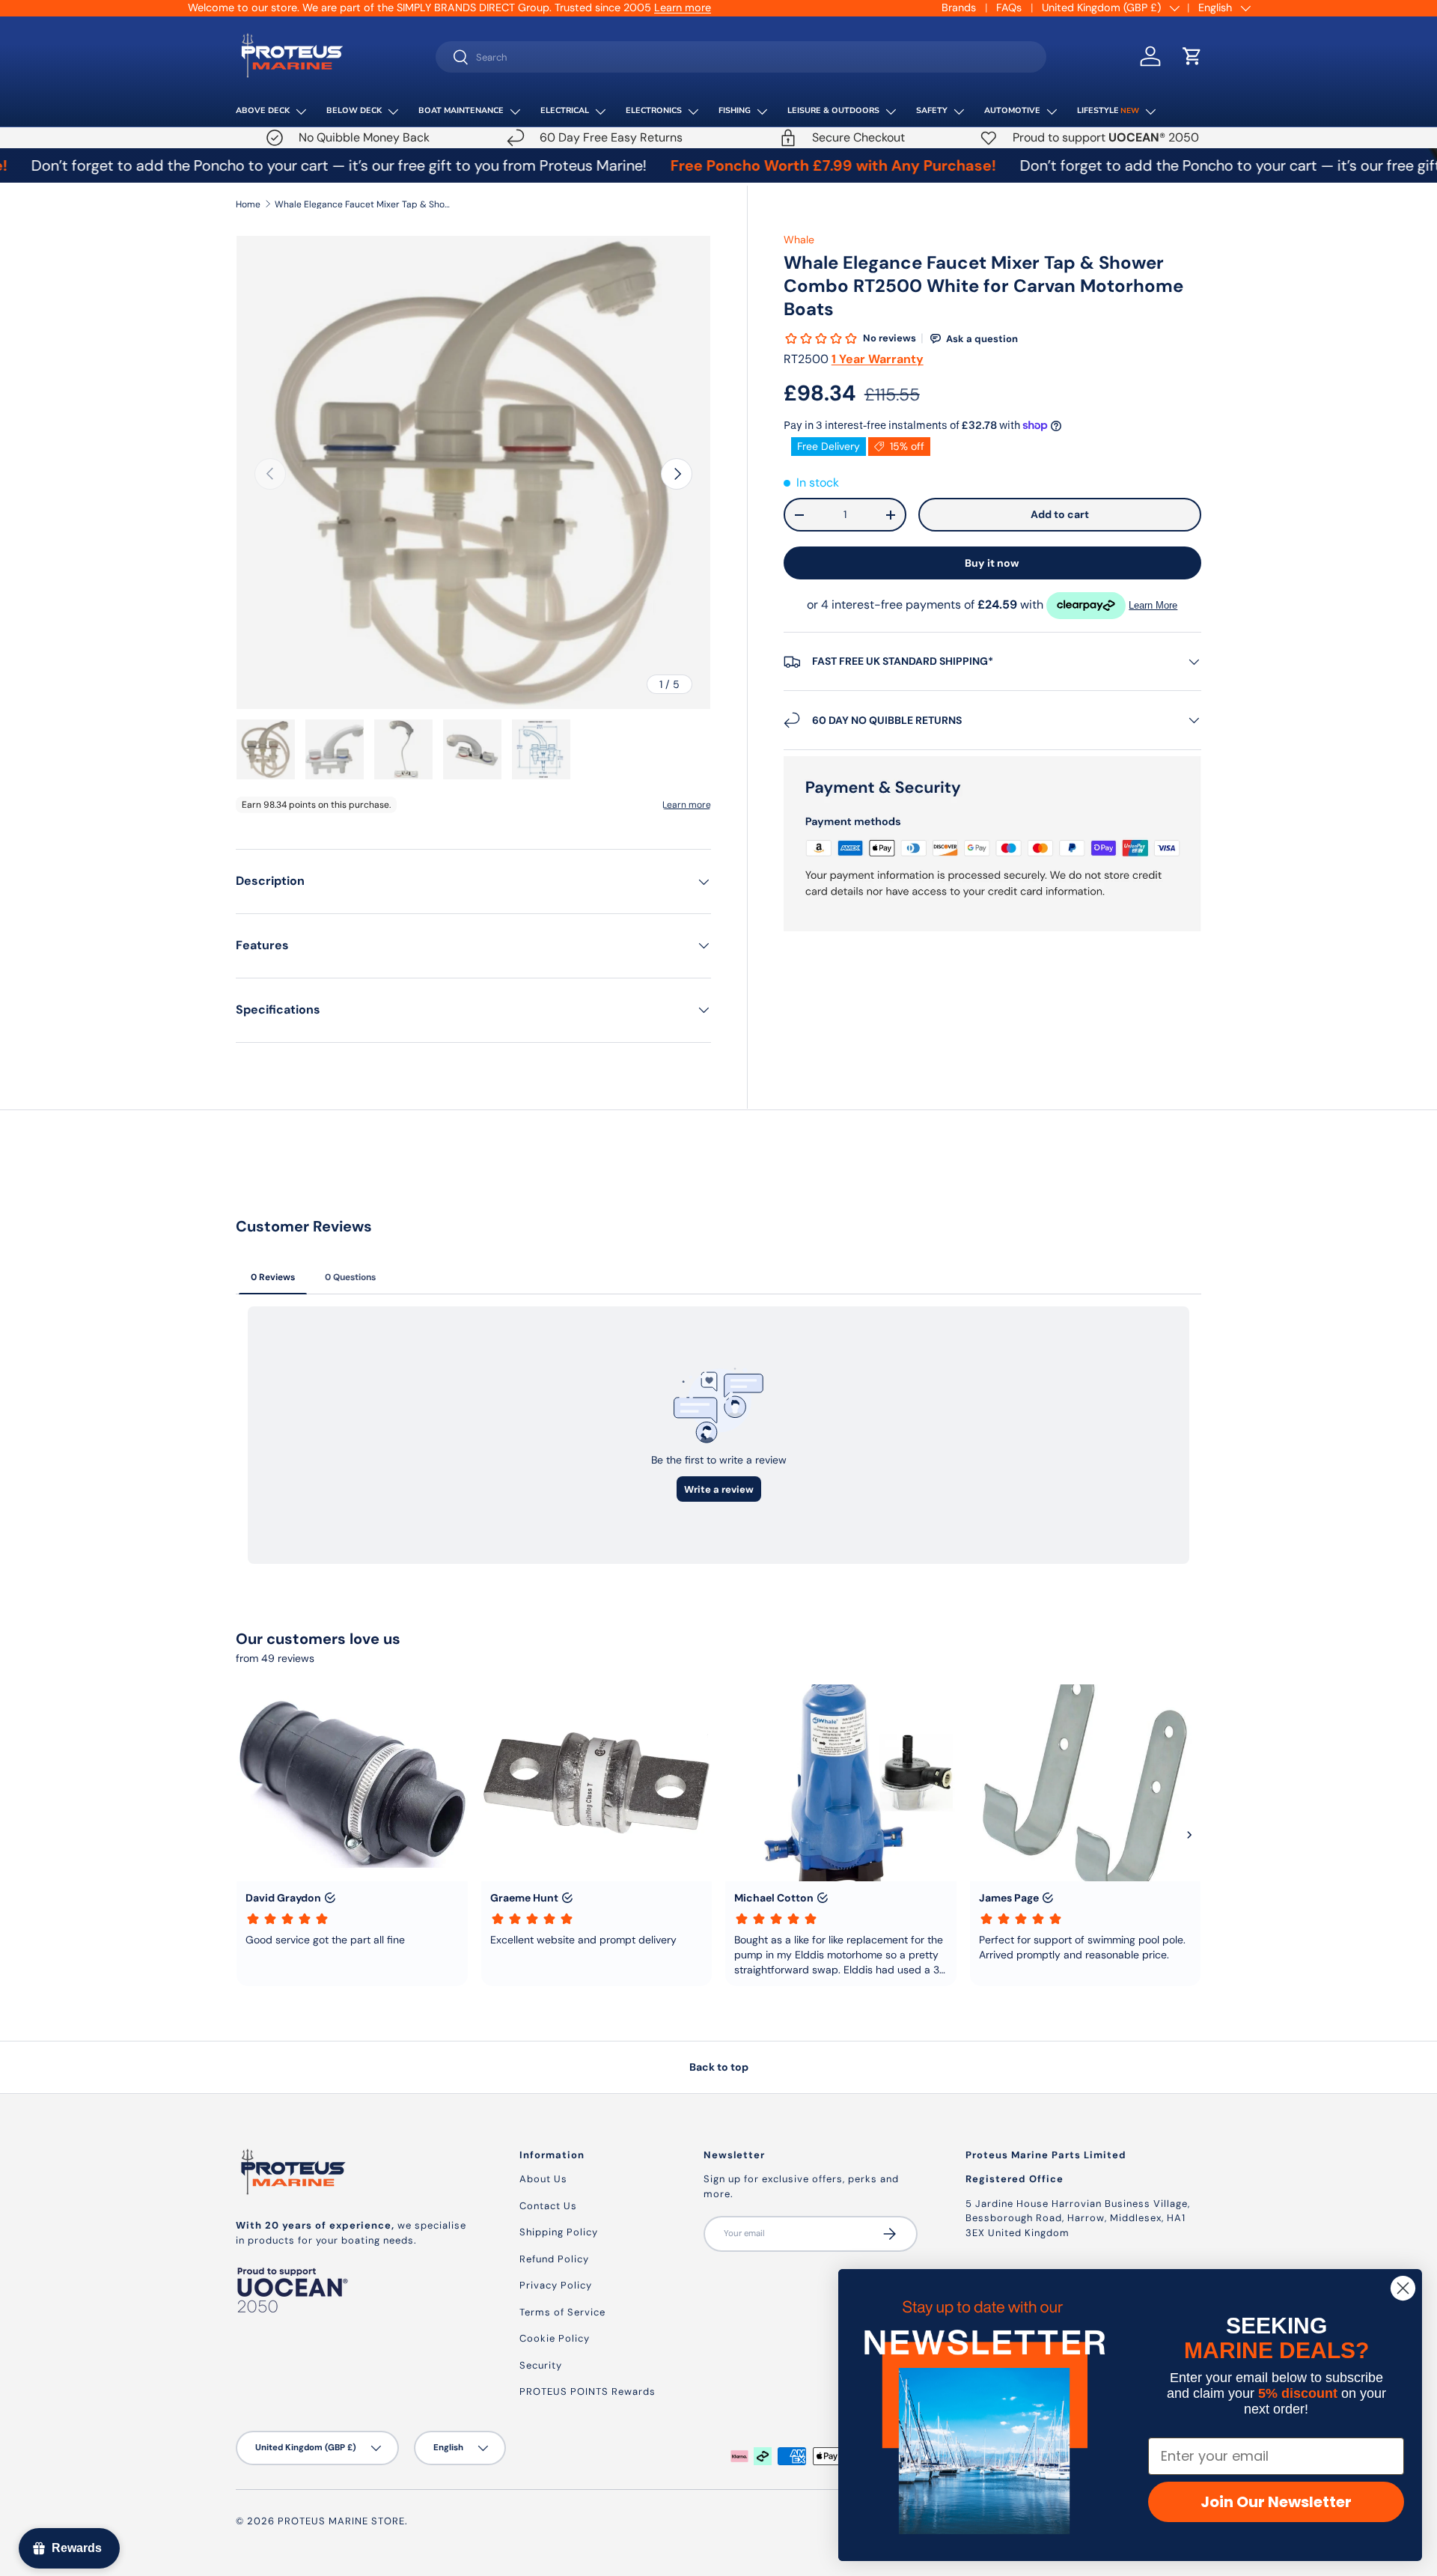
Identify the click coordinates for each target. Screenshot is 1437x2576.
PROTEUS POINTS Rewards (588, 2391)
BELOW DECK (354, 110)
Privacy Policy (556, 2285)
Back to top (719, 2067)
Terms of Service (562, 2312)
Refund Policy (554, 2259)
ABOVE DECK (263, 110)
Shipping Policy (559, 2232)
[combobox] (741, 57)
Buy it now (992, 563)
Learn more (439, 7)
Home (248, 204)
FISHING (735, 110)
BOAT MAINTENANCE (461, 110)
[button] (1192, 56)
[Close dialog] (1403, 2288)
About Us (543, 2179)
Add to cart (1060, 514)
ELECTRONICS (654, 110)
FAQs (1009, 7)
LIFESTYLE (1108, 110)
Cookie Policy (555, 2338)
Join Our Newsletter (1276, 2502)
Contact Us (548, 2206)
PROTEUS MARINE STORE (341, 2521)
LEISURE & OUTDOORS (833, 110)
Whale (799, 240)
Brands (959, 7)
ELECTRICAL (565, 110)
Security (541, 2365)
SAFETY (932, 110)
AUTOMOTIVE (1012, 110)
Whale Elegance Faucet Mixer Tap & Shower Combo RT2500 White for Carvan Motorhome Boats (364, 204)
